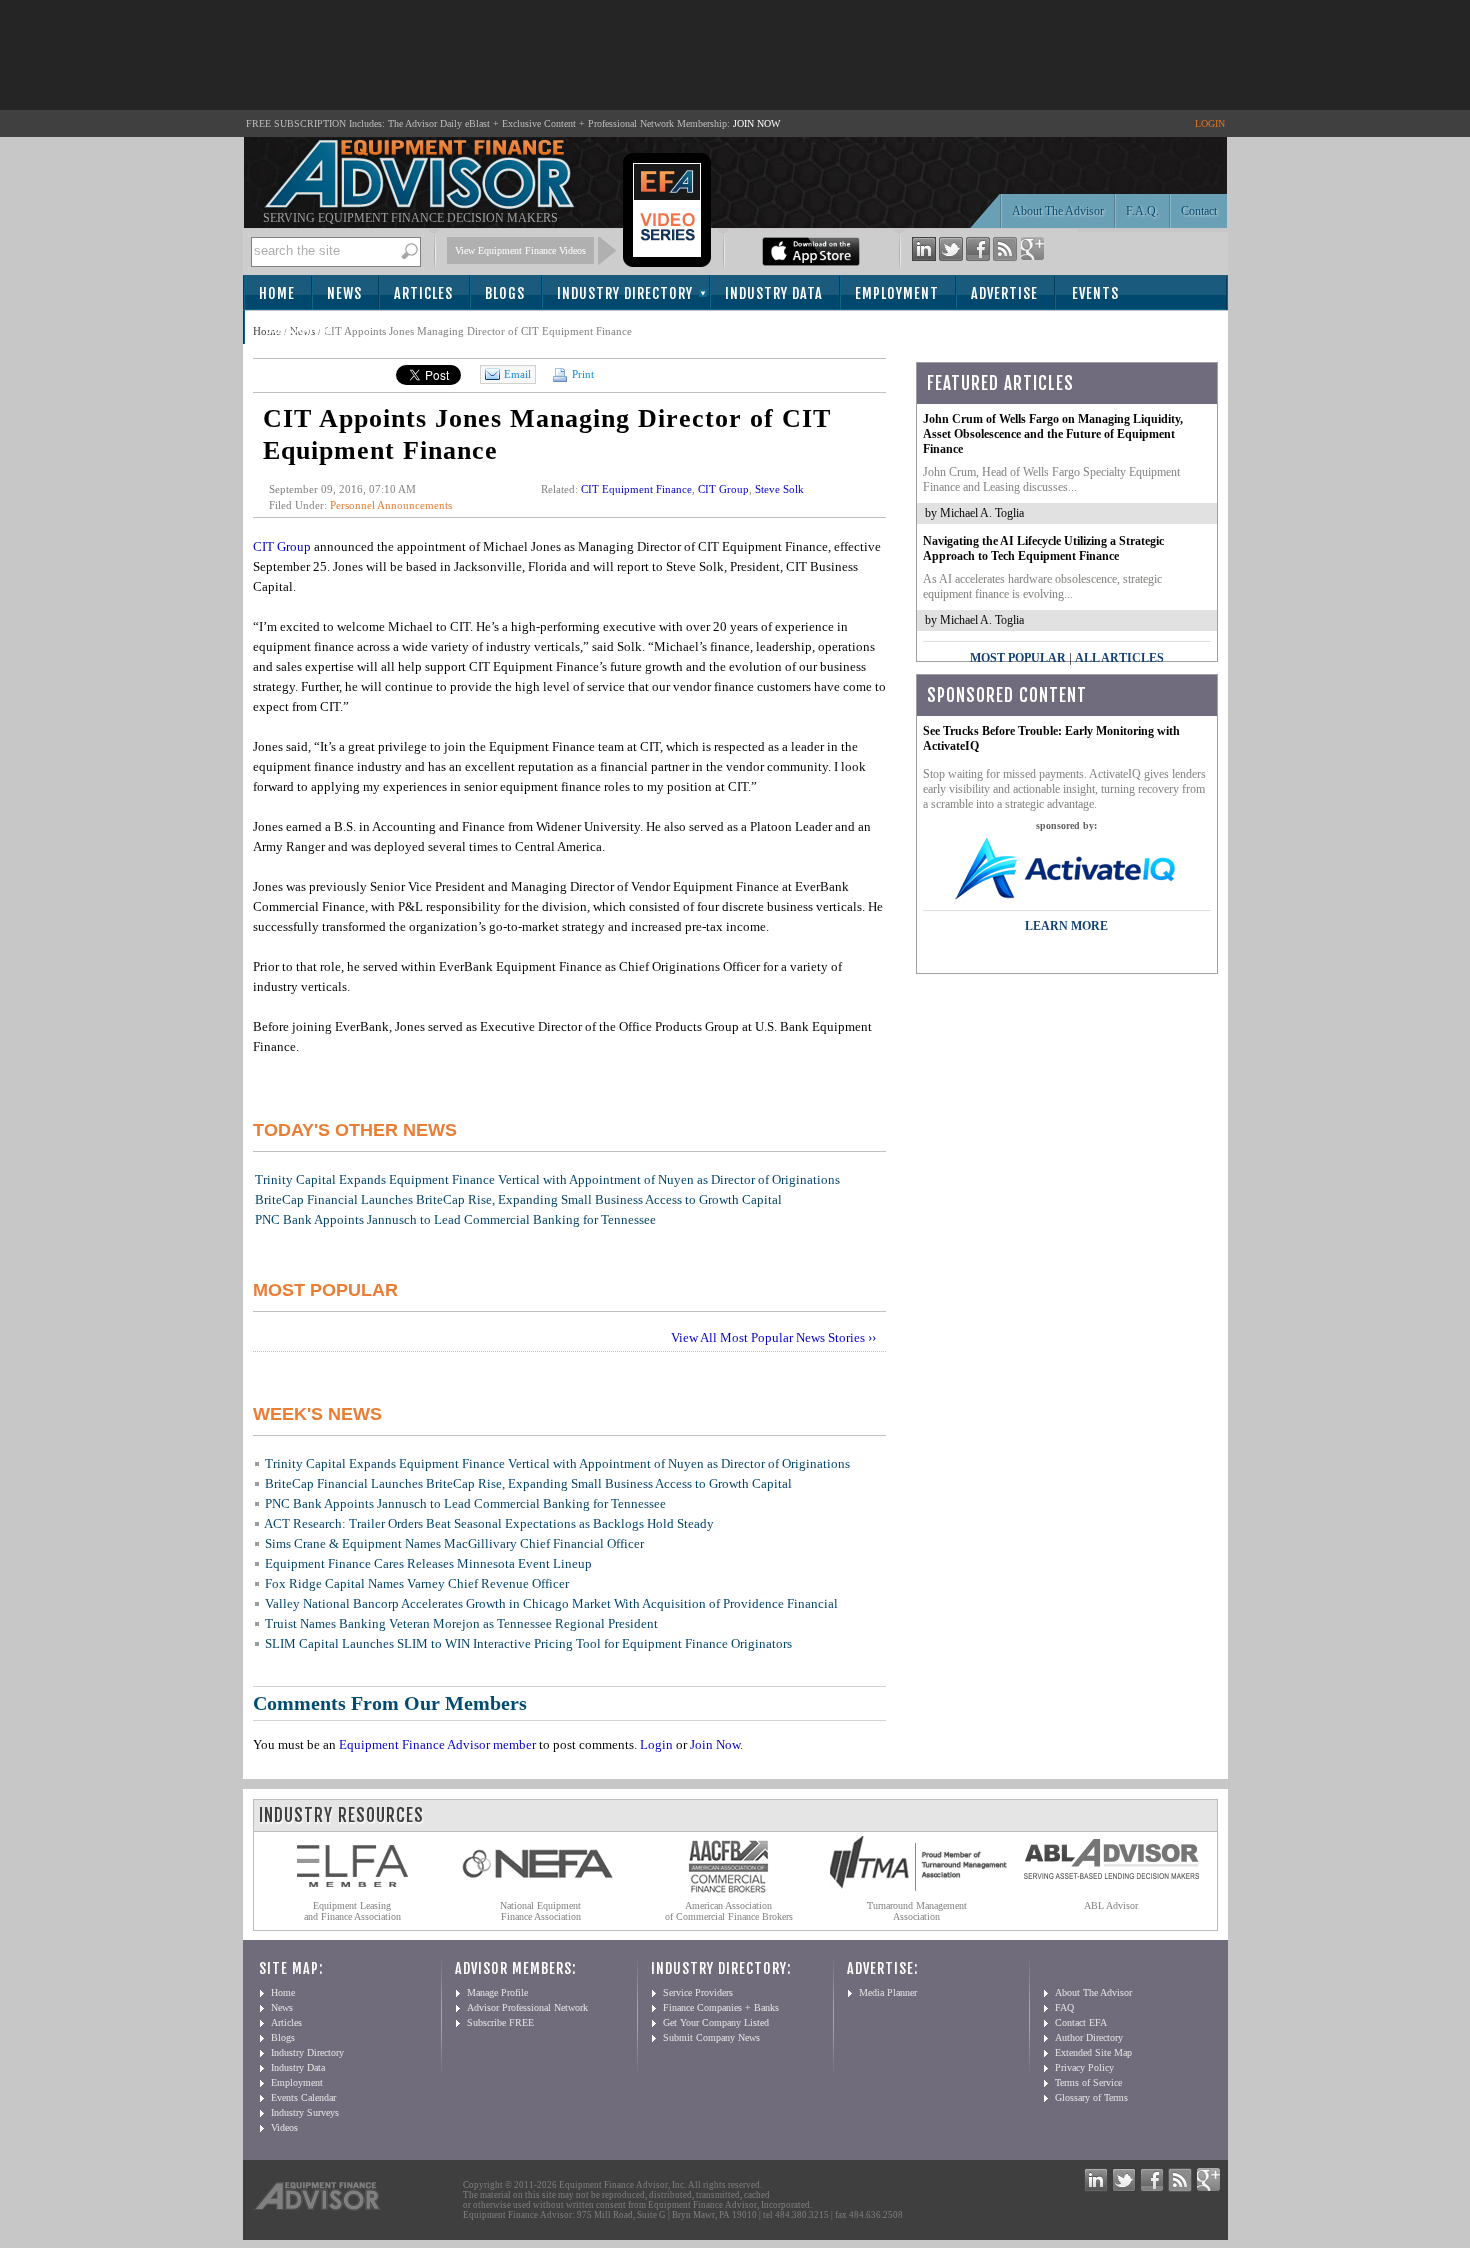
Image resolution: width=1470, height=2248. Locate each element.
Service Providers (698, 1992)
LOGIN (1210, 123)
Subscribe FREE (500, 2022)
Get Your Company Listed (716, 2022)
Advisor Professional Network (527, 2007)
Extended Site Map (1093, 2052)
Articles (423, 293)
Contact (1199, 211)
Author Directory (1089, 2037)
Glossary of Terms (1091, 2097)
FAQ (1064, 2007)
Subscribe (299, 328)
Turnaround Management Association (917, 1911)
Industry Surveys (305, 2112)
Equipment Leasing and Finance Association (352, 1911)
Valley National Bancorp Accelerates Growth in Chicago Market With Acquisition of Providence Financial (551, 1603)
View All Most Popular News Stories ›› (773, 1337)
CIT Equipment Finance (636, 489)
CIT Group (723, 489)
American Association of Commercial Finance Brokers (729, 1911)
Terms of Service (1088, 2082)
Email (517, 374)
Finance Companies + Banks (721, 2007)
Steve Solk (779, 489)
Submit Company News (711, 2037)
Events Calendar (303, 2097)
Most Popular (1018, 658)
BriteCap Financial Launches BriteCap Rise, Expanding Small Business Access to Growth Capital (518, 1199)
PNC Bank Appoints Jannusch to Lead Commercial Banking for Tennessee (455, 1219)
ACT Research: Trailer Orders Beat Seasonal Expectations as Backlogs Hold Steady (489, 1523)
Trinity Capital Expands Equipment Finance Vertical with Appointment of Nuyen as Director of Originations (547, 1179)
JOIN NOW (756, 123)
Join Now (715, 1744)
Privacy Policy (1084, 2067)
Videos (284, 2127)
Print (581, 374)
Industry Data (774, 293)
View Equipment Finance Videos (520, 250)
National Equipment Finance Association (540, 1911)
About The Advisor (1058, 211)
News (344, 293)
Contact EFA (1081, 2022)
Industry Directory (625, 293)
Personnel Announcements (391, 505)
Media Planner (888, 1992)
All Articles (1119, 658)
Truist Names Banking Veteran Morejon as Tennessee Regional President (461, 1623)
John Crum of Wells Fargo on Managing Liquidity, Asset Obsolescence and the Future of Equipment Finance (1053, 434)
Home (277, 293)
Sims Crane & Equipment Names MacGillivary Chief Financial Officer (454, 1543)
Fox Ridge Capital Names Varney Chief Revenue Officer (417, 1583)
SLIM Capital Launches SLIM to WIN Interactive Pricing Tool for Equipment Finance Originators (528, 1643)
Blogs (505, 293)
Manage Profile (497, 1992)
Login (656, 1744)
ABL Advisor (1111, 1905)
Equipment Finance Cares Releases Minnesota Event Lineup (428, 1563)
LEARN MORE (1066, 926)
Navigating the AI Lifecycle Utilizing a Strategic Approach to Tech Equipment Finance (1043, 548)
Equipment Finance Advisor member (437, 1744)
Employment (897, 293)
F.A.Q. (1142, 211)
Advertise (1004, 293)
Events (1095, 293)
